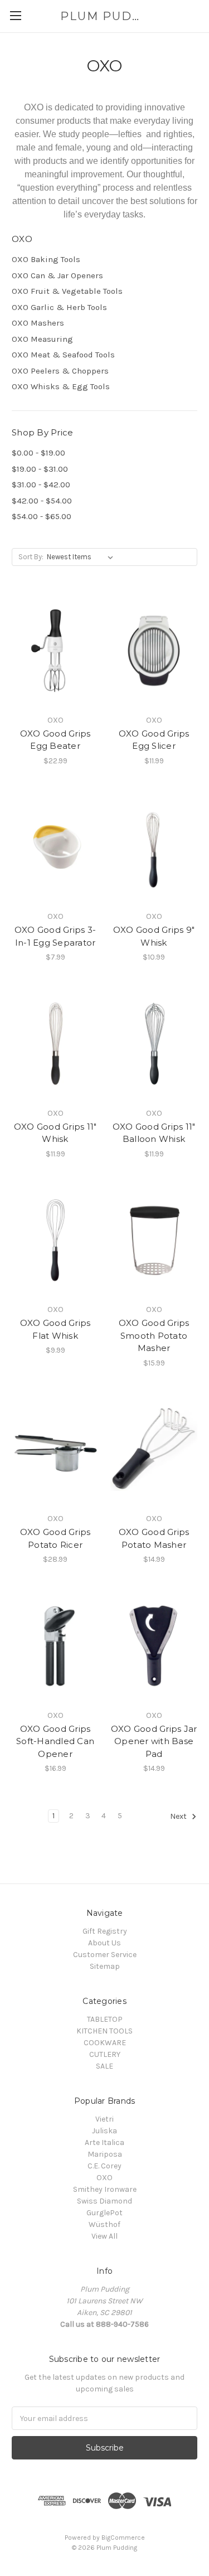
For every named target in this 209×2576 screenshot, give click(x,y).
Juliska (104, 2131)
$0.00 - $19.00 (38, 453)
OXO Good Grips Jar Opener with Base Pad (154, 1741)
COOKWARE (105, 2043)
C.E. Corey (104, 2166)
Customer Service (105, 1955)
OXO (104, 2178)
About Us (104, 1943)
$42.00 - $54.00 (42, 501)
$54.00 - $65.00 (42, 516)
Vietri (104, 2119)
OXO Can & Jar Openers (57, 275)
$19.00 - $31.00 (40, 469)
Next (179, 1817)
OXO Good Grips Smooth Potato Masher (154, 1335)
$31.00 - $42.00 (41, 485)
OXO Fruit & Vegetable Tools (67, 291)
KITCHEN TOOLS (104, 2031)
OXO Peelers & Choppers (60, 371)
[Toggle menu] (15, 15)
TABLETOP (105, 2019)
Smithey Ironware (105, 2189)
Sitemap (105, 1966)
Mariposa (105, 2154)
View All (104, 2236)
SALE (104, 2066)
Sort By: (31, 557)
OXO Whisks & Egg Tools (61, 386)
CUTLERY (105, 2054)
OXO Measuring (42, 339)
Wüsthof (104, 2224)
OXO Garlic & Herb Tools (59, 307)
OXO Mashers (38, 323)
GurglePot (104, 2213)
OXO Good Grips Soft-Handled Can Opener (55, 1741)
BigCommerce (123, 2538)
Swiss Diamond (104, 2201)
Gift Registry (105, 1931)
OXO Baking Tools (46, 259)
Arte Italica (104, 2142)
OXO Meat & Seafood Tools (63, 355)
